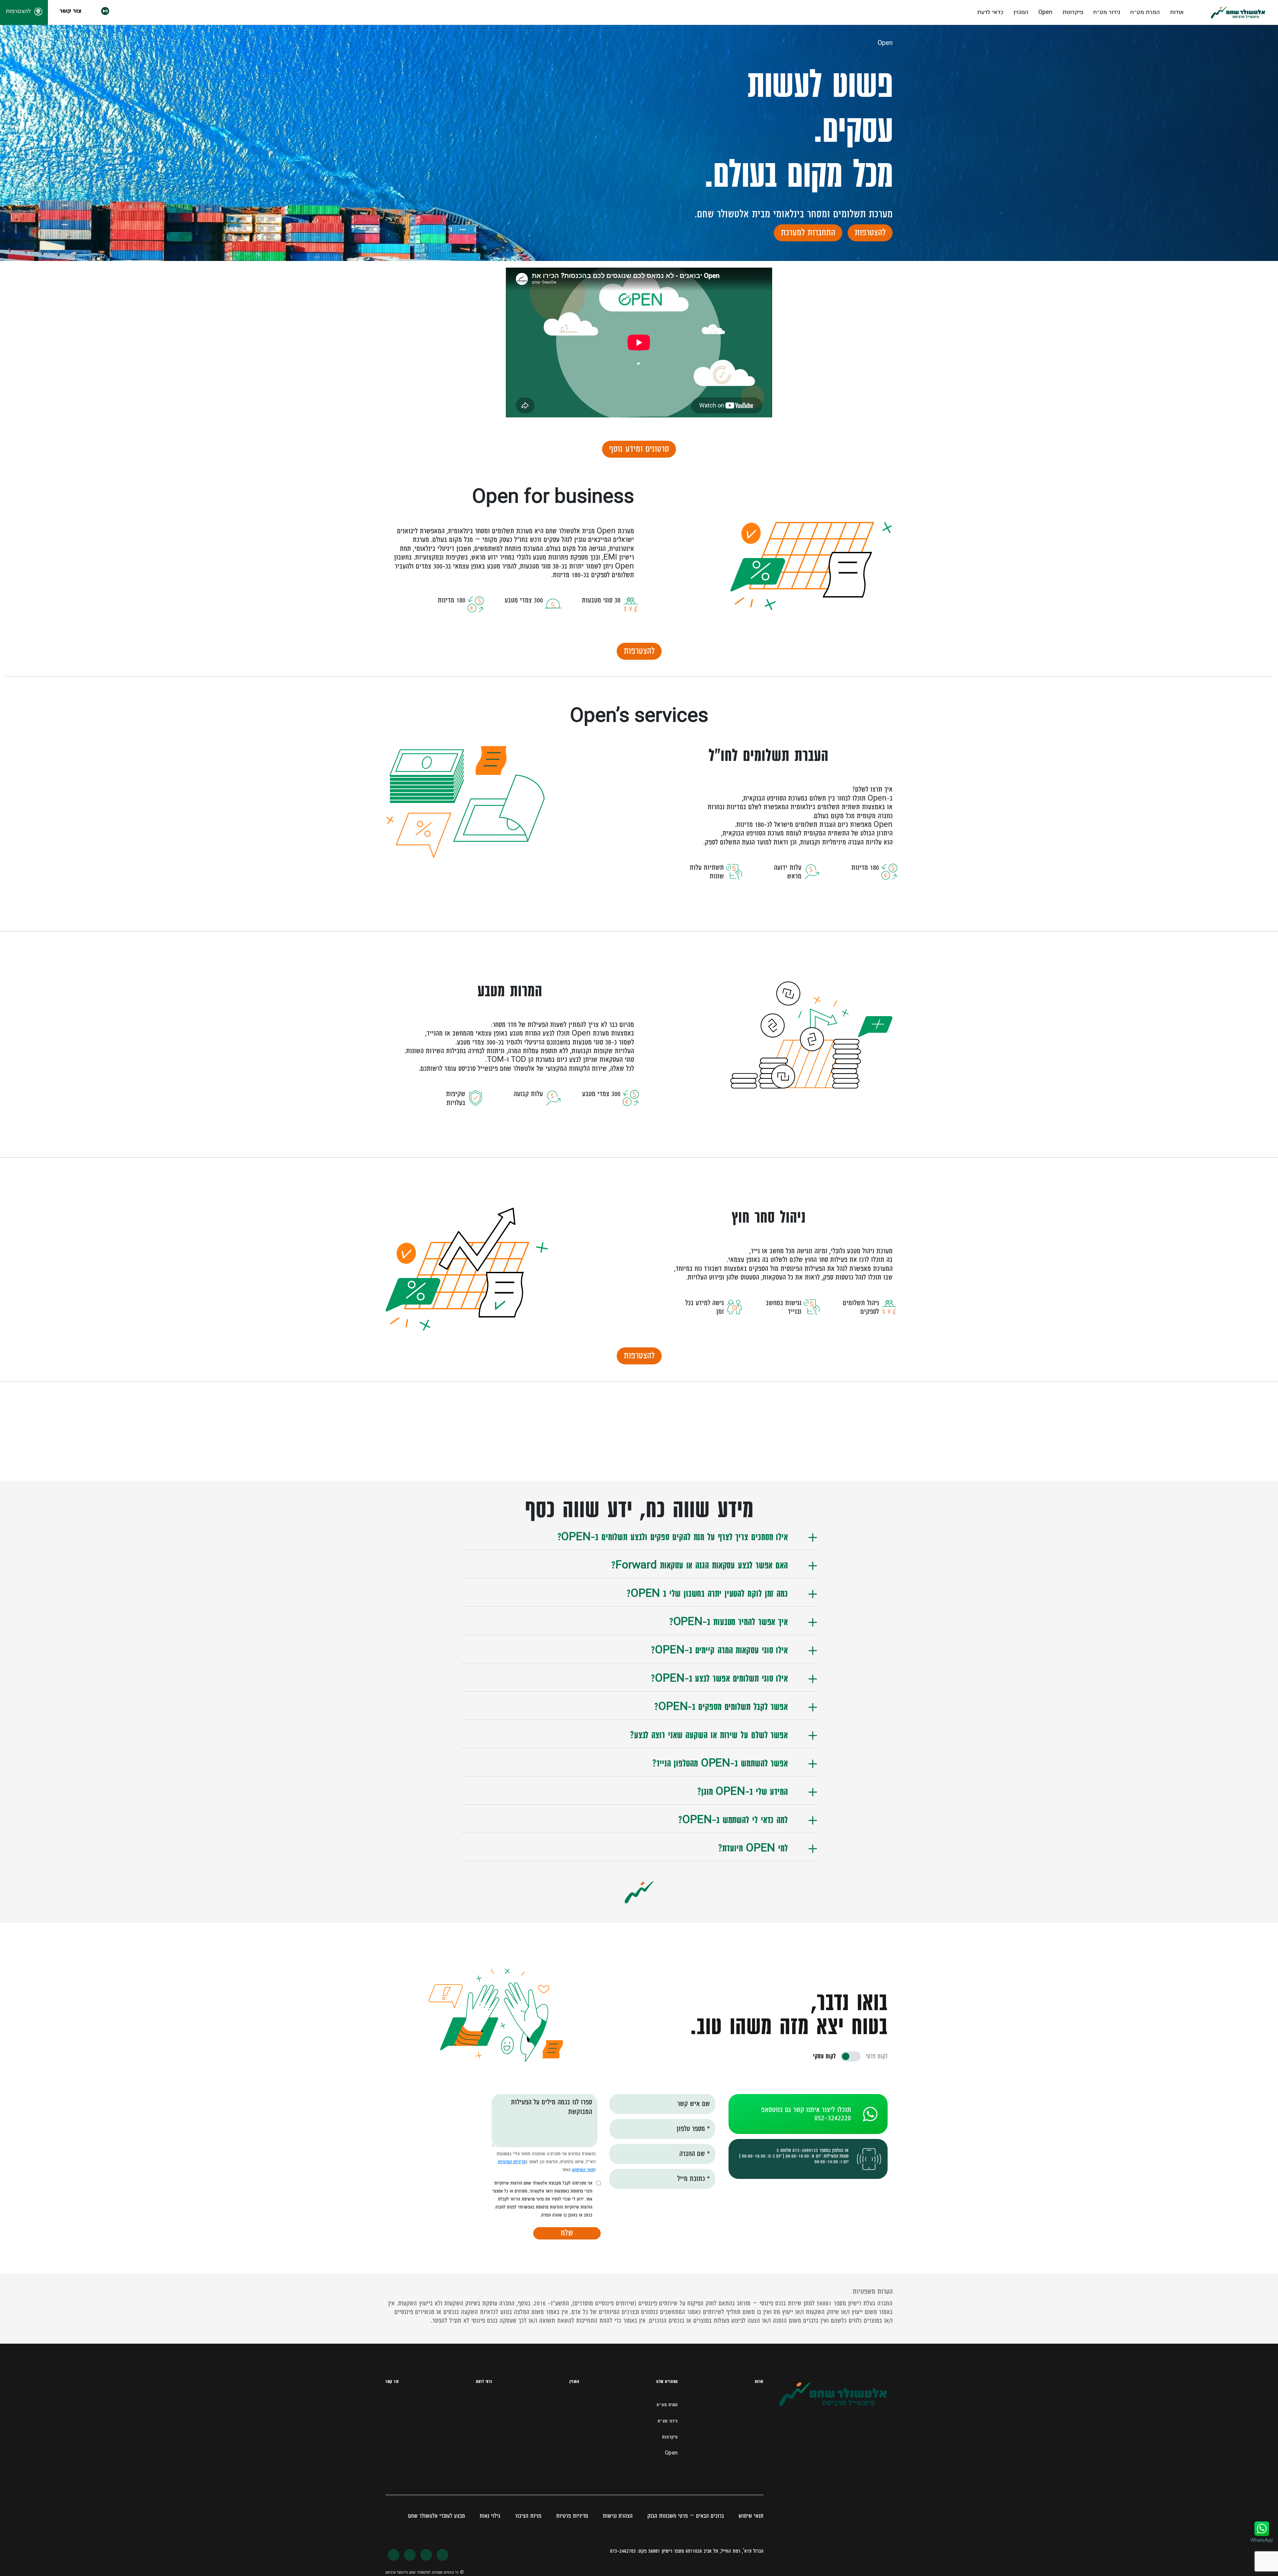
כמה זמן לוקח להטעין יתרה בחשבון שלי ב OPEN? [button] (707, 1594)
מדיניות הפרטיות (512, 2162)
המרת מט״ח (1145, 12)
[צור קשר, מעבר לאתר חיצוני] (442, 2555)
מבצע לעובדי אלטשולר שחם (436, 2516)
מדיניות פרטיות (572, 2516)
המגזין (1021, 12)
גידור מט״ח (1107, 12)
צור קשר (70, 11)
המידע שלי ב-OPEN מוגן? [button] (743, 1792)
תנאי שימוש (751, 2516)
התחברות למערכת (808, 233)
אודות (1177, 12)
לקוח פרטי (877, 2056)
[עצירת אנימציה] (105, 13)
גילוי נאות (490, 2516)
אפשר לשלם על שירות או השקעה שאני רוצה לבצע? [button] (709, 1736)
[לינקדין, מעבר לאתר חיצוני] (394, 2555)
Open (1045, 12)
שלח (567, 2233)
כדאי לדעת (990, 12)
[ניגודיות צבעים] (93, 13)
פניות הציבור (528, 2516)
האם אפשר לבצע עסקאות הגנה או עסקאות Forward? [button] (700, 1566)
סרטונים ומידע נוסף (639, 449)
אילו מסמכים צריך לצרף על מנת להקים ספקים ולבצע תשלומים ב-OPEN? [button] (673, 1537)
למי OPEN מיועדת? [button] (753, 1849)
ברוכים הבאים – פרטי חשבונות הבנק (686, 2516)
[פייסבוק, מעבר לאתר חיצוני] (410, 2555)
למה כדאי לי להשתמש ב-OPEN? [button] (733, 1820)
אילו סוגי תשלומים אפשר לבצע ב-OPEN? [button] (719, 1679)
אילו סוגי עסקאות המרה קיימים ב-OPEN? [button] (719, 1651)
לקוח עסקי (824, 2056)
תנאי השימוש (583, 2170)
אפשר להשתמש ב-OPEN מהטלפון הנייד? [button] (720, 1764)
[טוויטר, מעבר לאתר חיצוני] (426, 2555)
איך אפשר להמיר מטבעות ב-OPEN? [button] (729, 1622)
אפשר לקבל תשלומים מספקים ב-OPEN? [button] (721, 1707)
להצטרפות (870, 233)
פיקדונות (1073, 12)
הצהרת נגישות (618, 2516)
